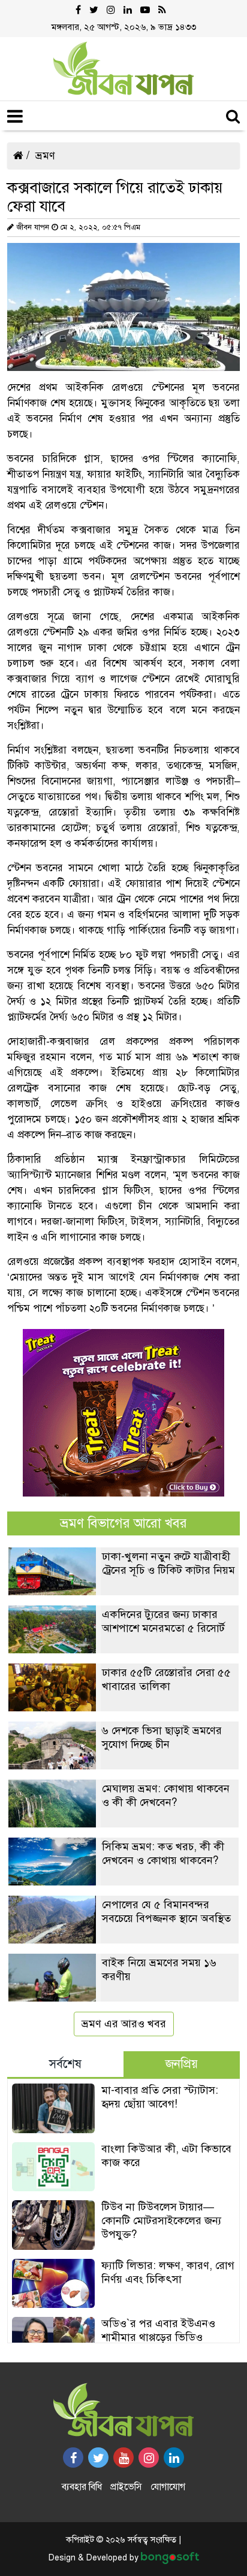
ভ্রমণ (45, 156)
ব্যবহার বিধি (82, 2487)
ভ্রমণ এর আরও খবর (124, 2024)
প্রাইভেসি (126, 2487)
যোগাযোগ (168, 2487)
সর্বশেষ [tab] (65, 2064)
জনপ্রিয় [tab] (182, 2064)
